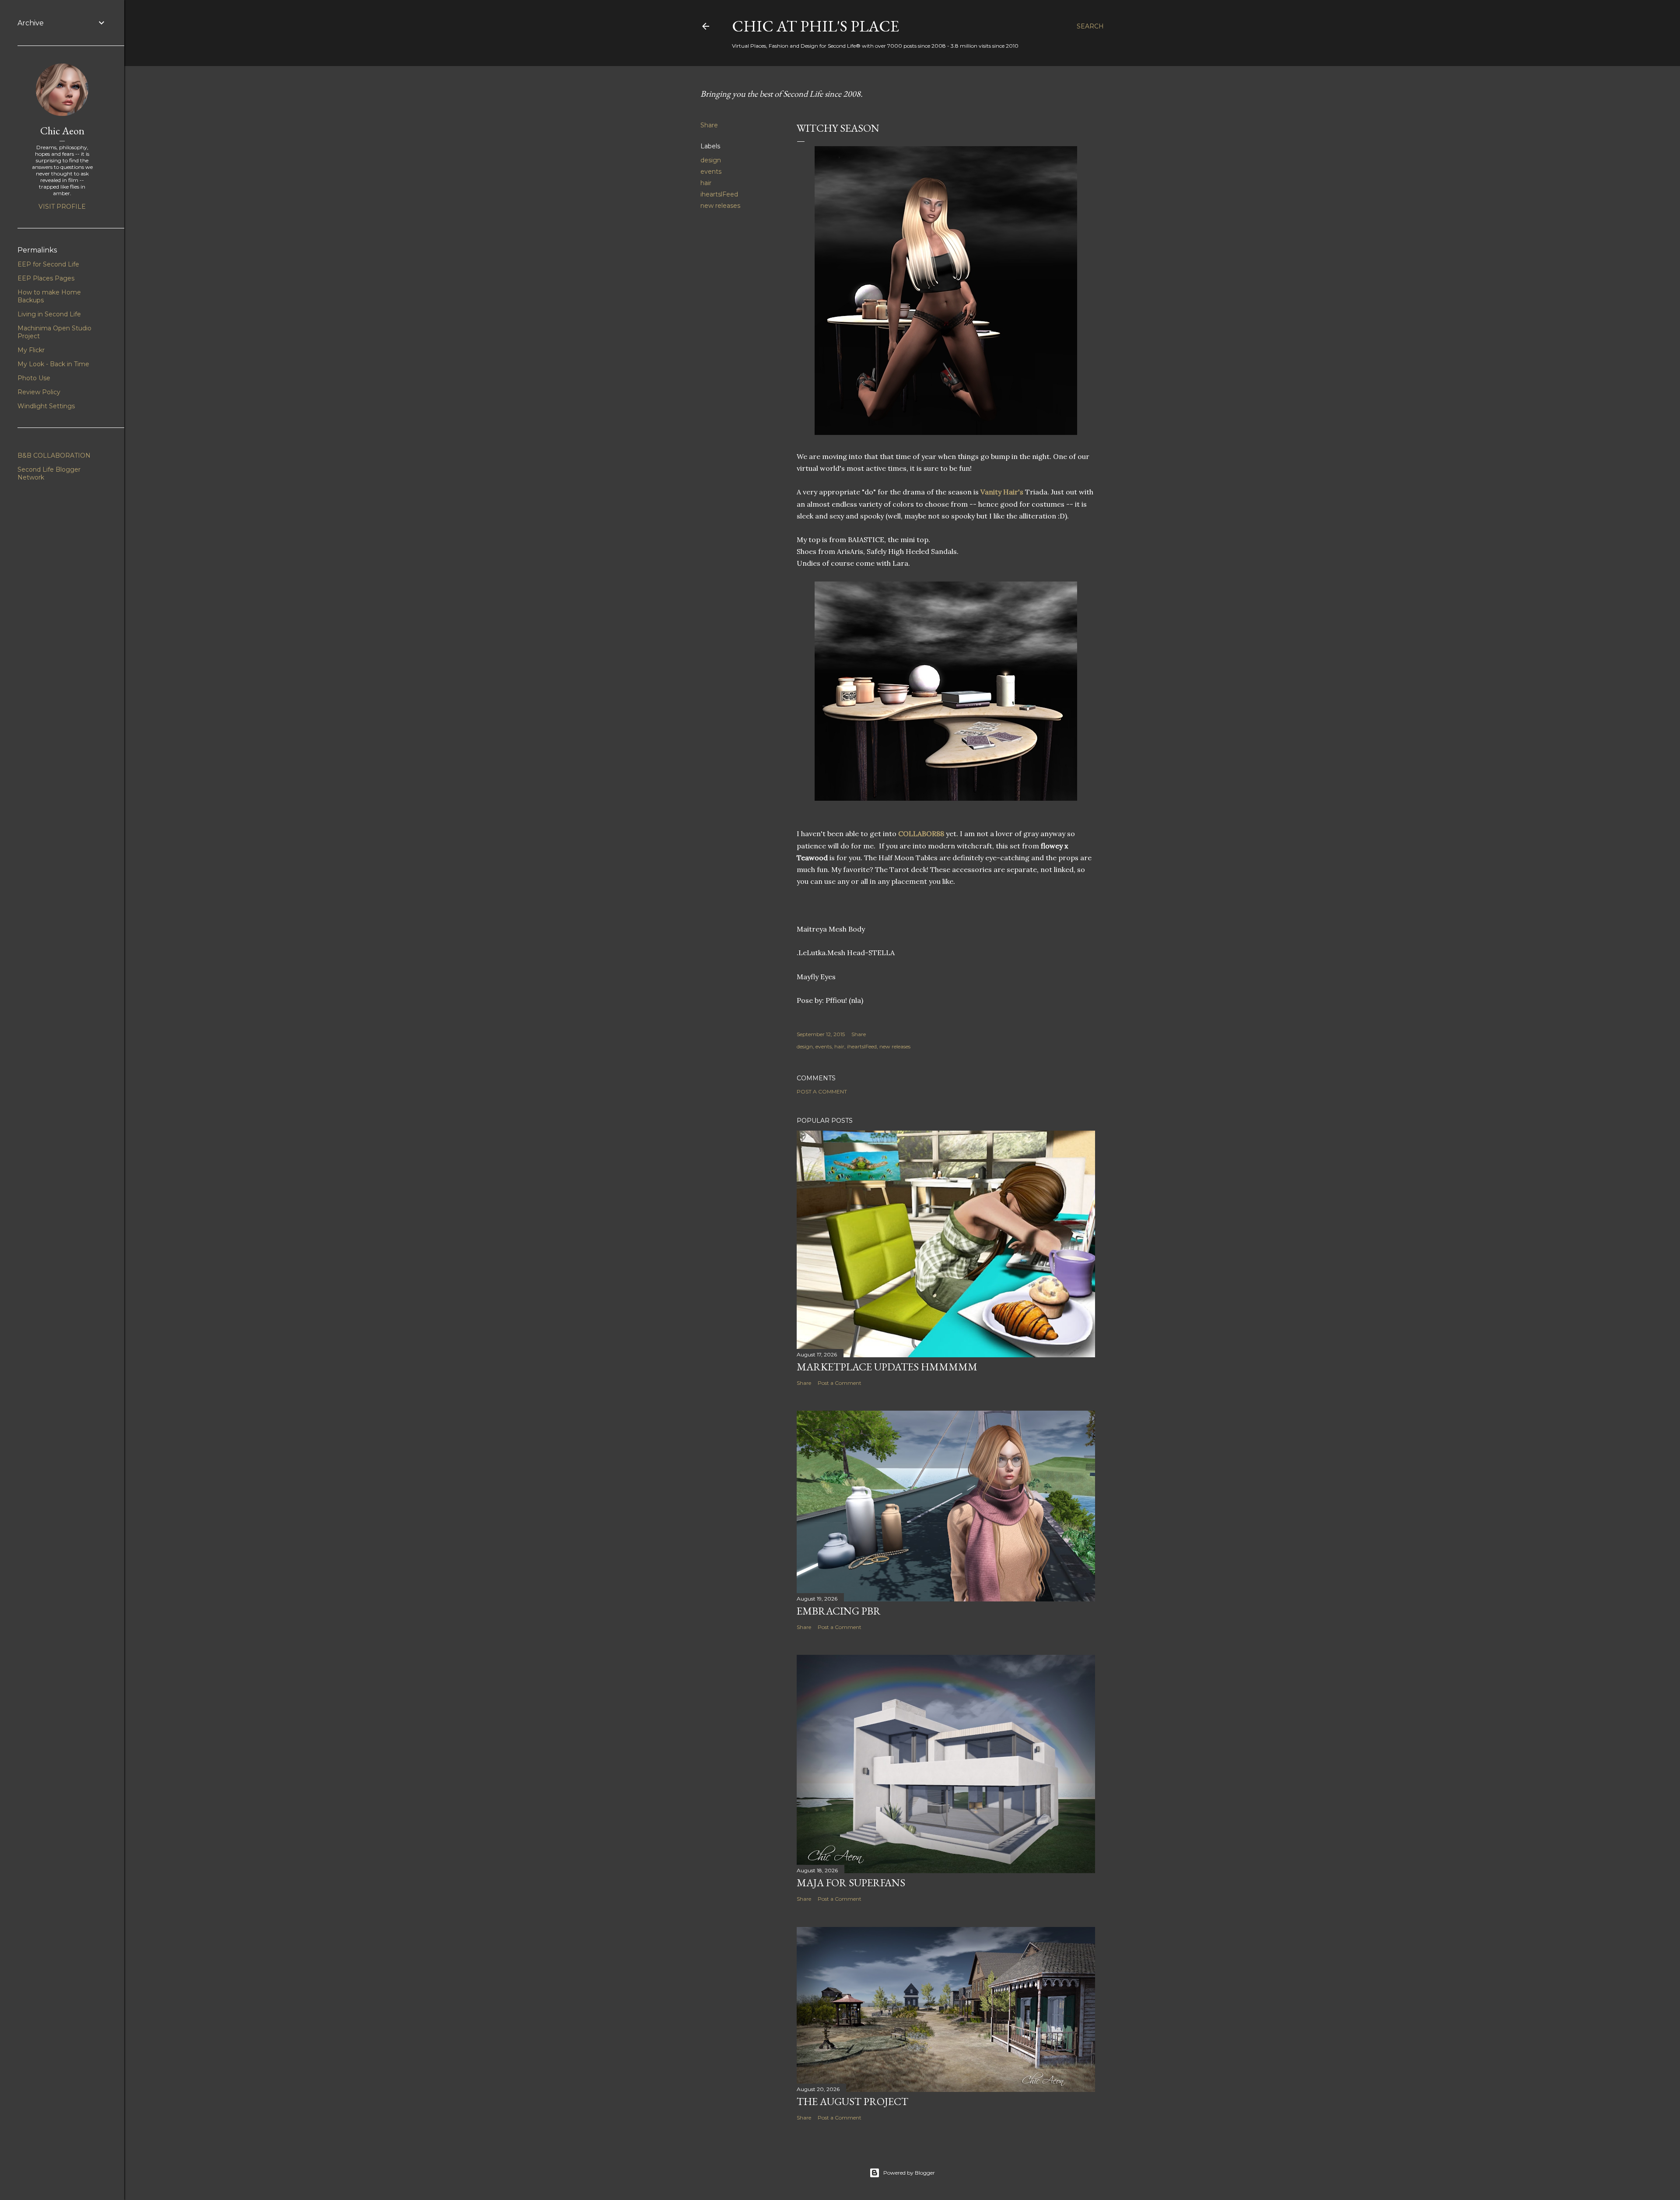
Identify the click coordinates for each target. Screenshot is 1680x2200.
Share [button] (709, 125)
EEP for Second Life (48, 264)
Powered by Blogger (909, 2173)
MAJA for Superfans (851, 1883)
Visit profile (62, 207)
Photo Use (34, 378)
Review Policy (39, 392)
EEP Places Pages (46, 278)
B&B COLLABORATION (54, 455)
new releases (720, 206)
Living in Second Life (49, 314)
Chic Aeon (62, 131)
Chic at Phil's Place (815, 26)
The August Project (852, 2101)
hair (706, 183)
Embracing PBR (839, 1611)
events (711, 172)
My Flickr (31, 350)
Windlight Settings (46, 406)
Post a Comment (822, 1091)
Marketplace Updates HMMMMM (887, 1367)
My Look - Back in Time (53, 364)
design (711, 160)
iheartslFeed (719, 194)
